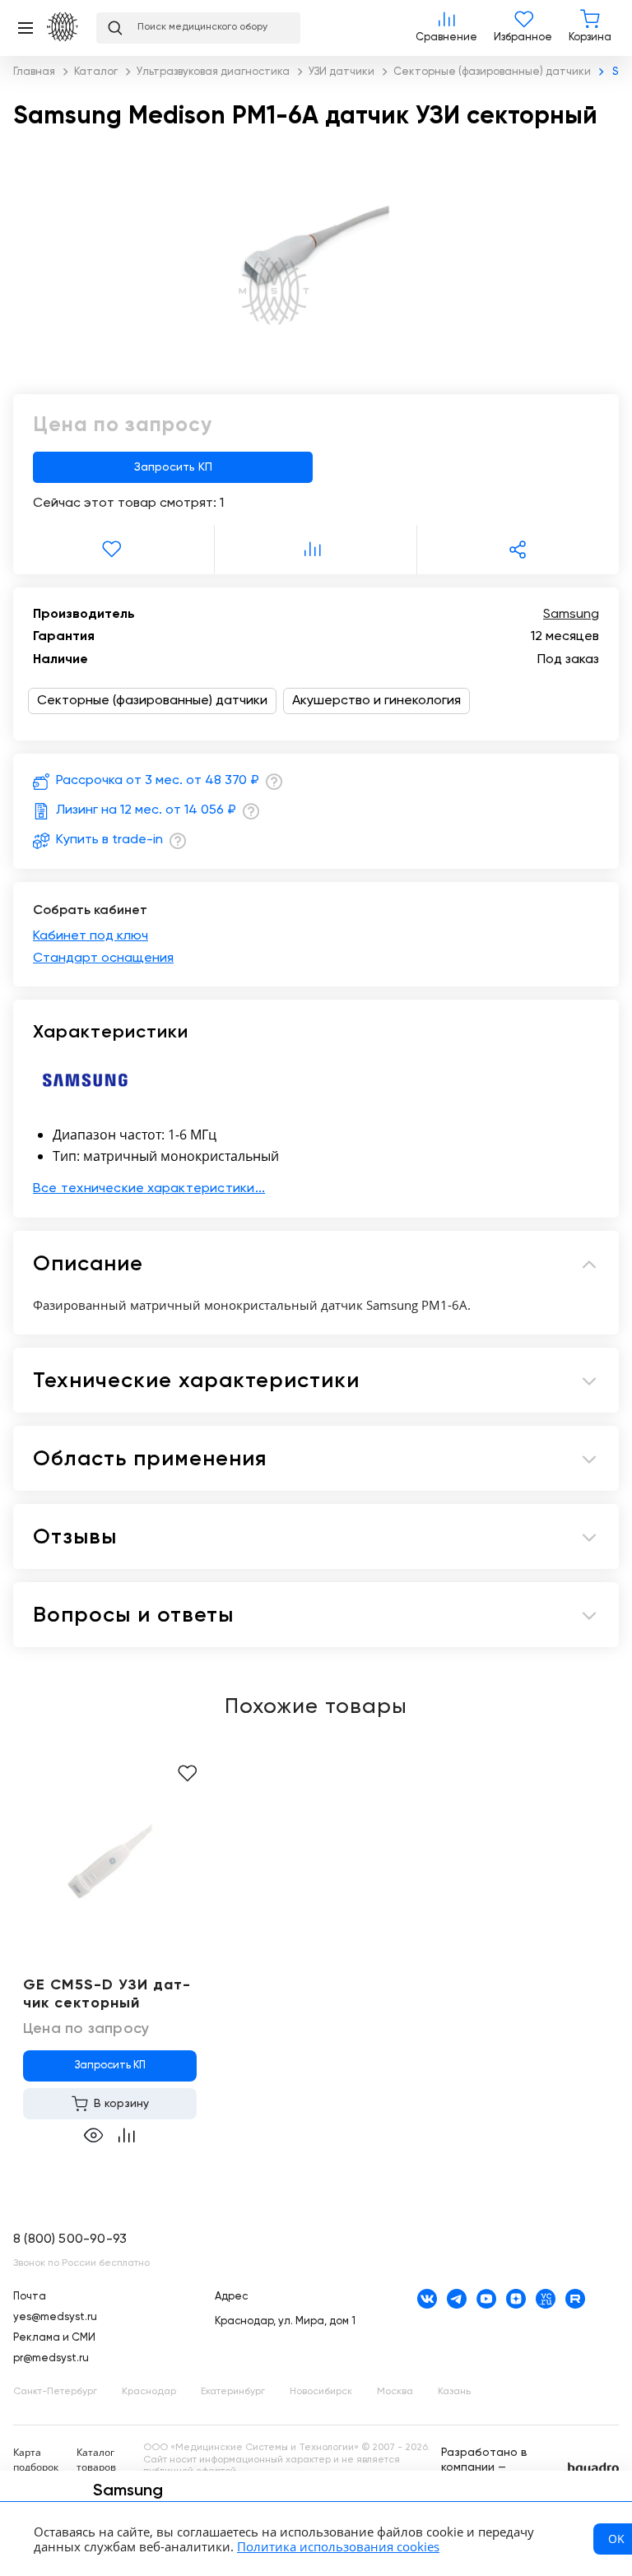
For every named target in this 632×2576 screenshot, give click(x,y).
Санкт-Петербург (55, 2392)
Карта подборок (36, 2460)
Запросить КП (173, 467)
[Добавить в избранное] (187, 1774)
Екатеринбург (233, 2392)
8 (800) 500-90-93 (70, 2239)
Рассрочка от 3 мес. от (158, 781)
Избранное (523, 28)
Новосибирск (321, 2392)
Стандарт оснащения (103, 958)
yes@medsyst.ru (55, 2317)
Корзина (590, 28)
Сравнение (446, 28)
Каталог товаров (96, 2460)
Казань (454, 2392)
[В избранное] (114, 550)
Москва (395, 2392)
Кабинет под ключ (91, 936)
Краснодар (149, 2392)
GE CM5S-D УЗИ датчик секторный (107, 1994)
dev (593, 2469)
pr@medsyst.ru (51, 2358)
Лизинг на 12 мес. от (146, 810)
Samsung (571, 615)
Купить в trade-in (109, 840)
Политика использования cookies (338, 2546)
